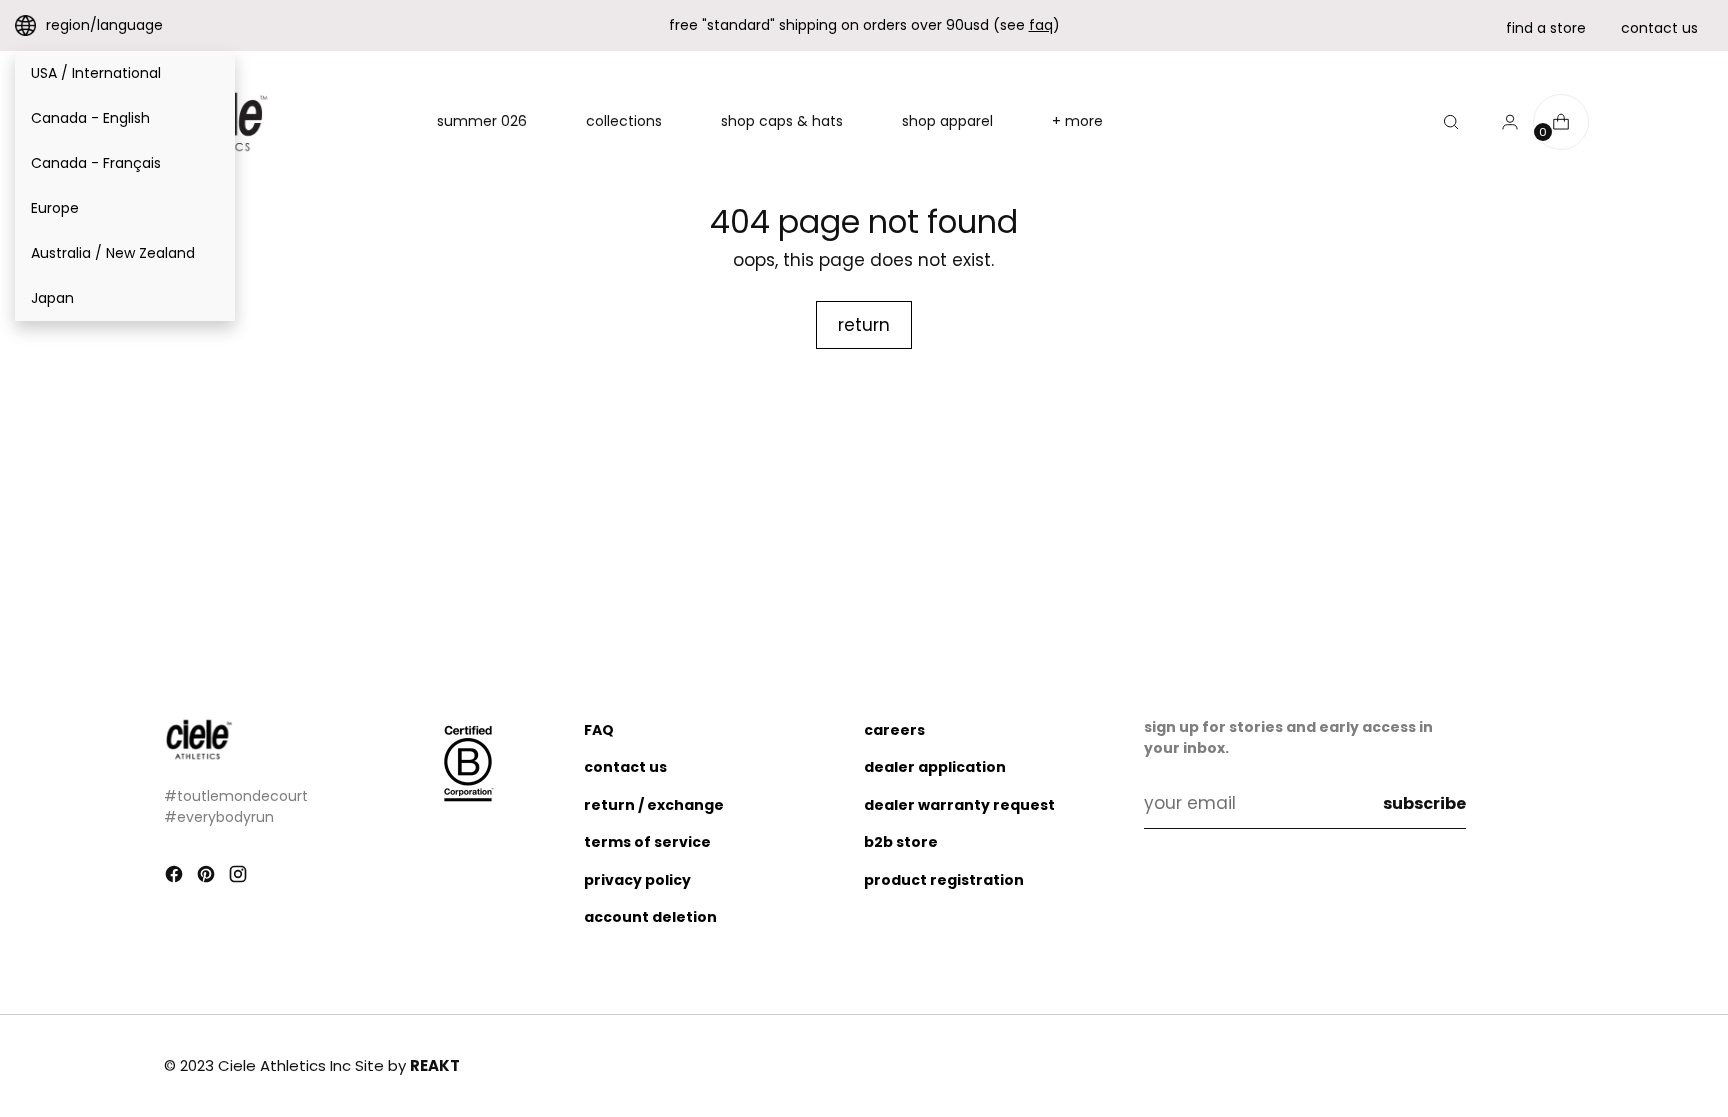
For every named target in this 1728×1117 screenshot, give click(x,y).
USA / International (96, 73)
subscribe (1424, 803)
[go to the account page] (1502, 122)
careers (894, 730)
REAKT (435, 1065)
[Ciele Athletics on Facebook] (176, 878)
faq (1041, 25)
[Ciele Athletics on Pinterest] (208, 878)
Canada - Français (96, 163)
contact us (1659, 28)
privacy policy (637, 880)
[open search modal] (1451, 122)
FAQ (599, 730)
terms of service (647, 842)
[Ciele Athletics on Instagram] (240, 878)
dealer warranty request (959, 805)
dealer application (935, 767)
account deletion (650, 917)
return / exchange (654, 805)
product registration (944, 880)
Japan (52, 298)
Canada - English (90, 118)
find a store (1546, 28)
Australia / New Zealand (113, 253)
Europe (55, 208)
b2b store (901, 842)
